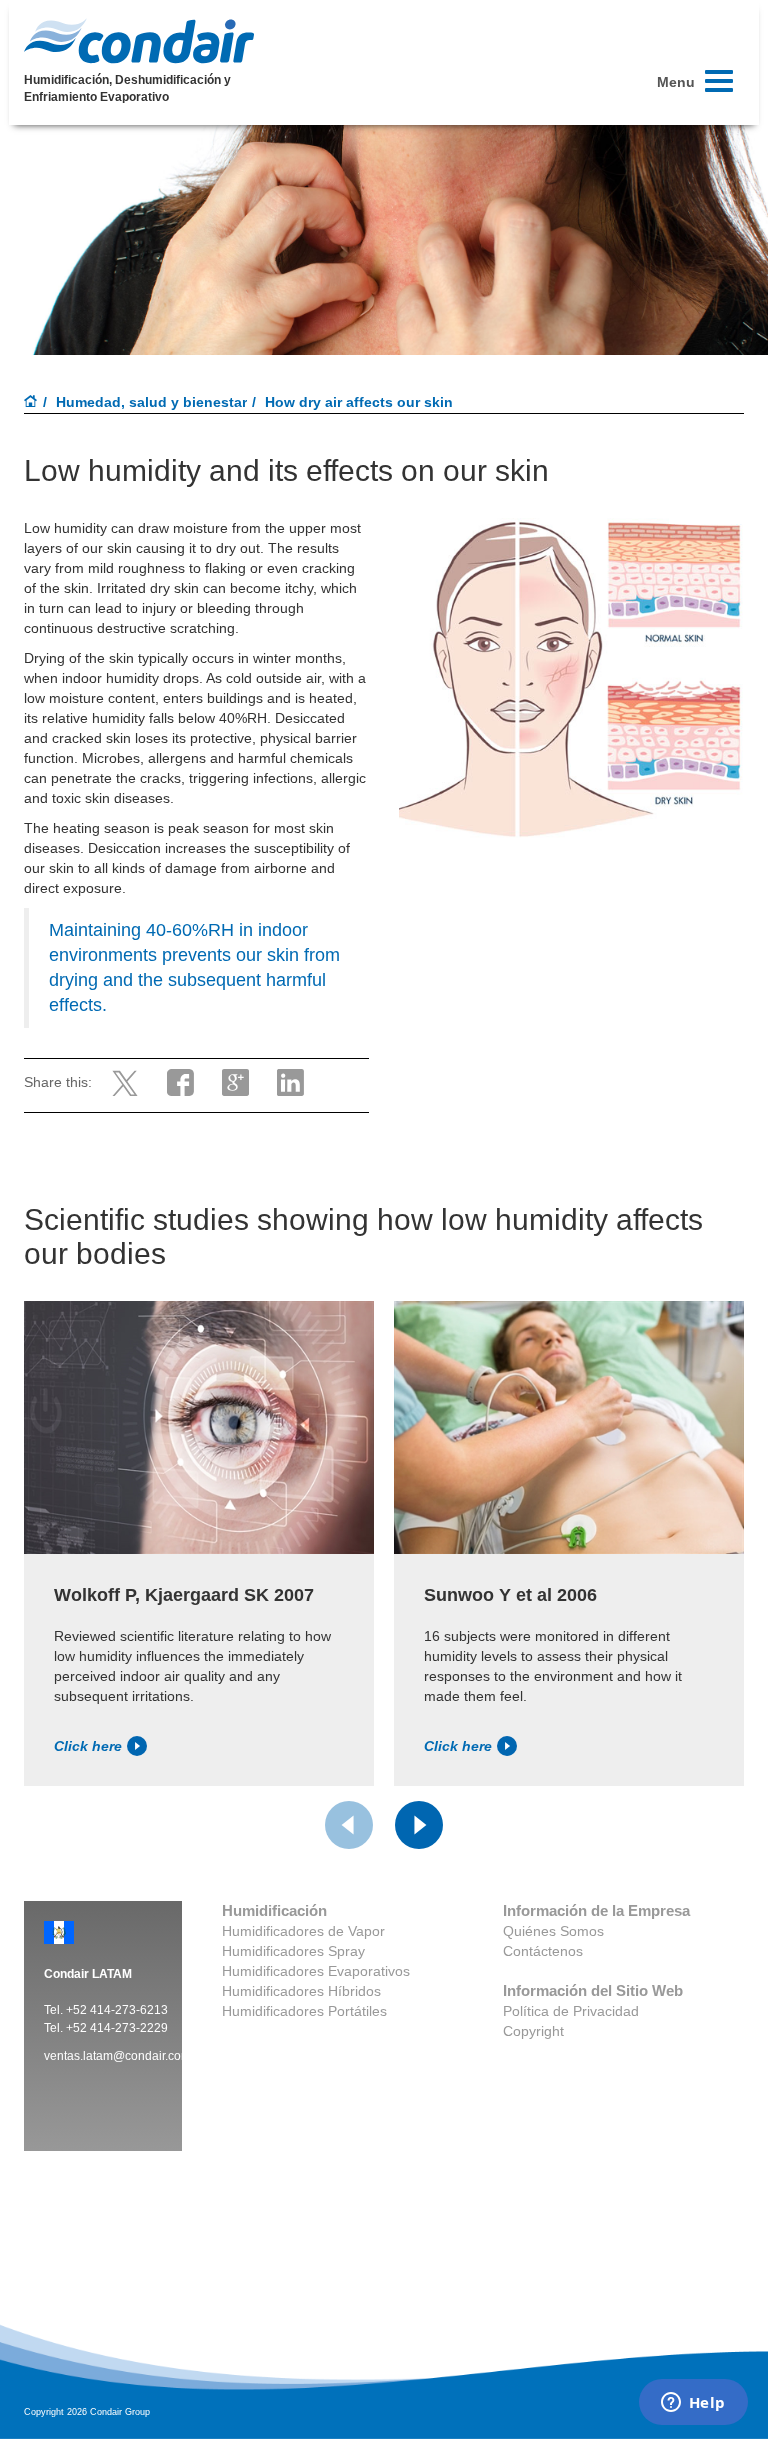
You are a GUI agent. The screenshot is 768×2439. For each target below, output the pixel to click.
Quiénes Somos (553, 1931)
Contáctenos (543, 1951)
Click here (88, 1746)
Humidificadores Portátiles (304, 2011)
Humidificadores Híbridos (301, 1991)
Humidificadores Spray (293, 1951)
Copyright (533, 2031)
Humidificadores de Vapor (303, 1931)
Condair (139, 41)
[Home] (31, 403)
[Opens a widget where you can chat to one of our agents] (693, 2404)
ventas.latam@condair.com (117, 2056)
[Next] (419, 1825)
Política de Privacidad (571, 2011)
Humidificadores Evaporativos (316, 1971)
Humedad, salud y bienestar (151, 402)
